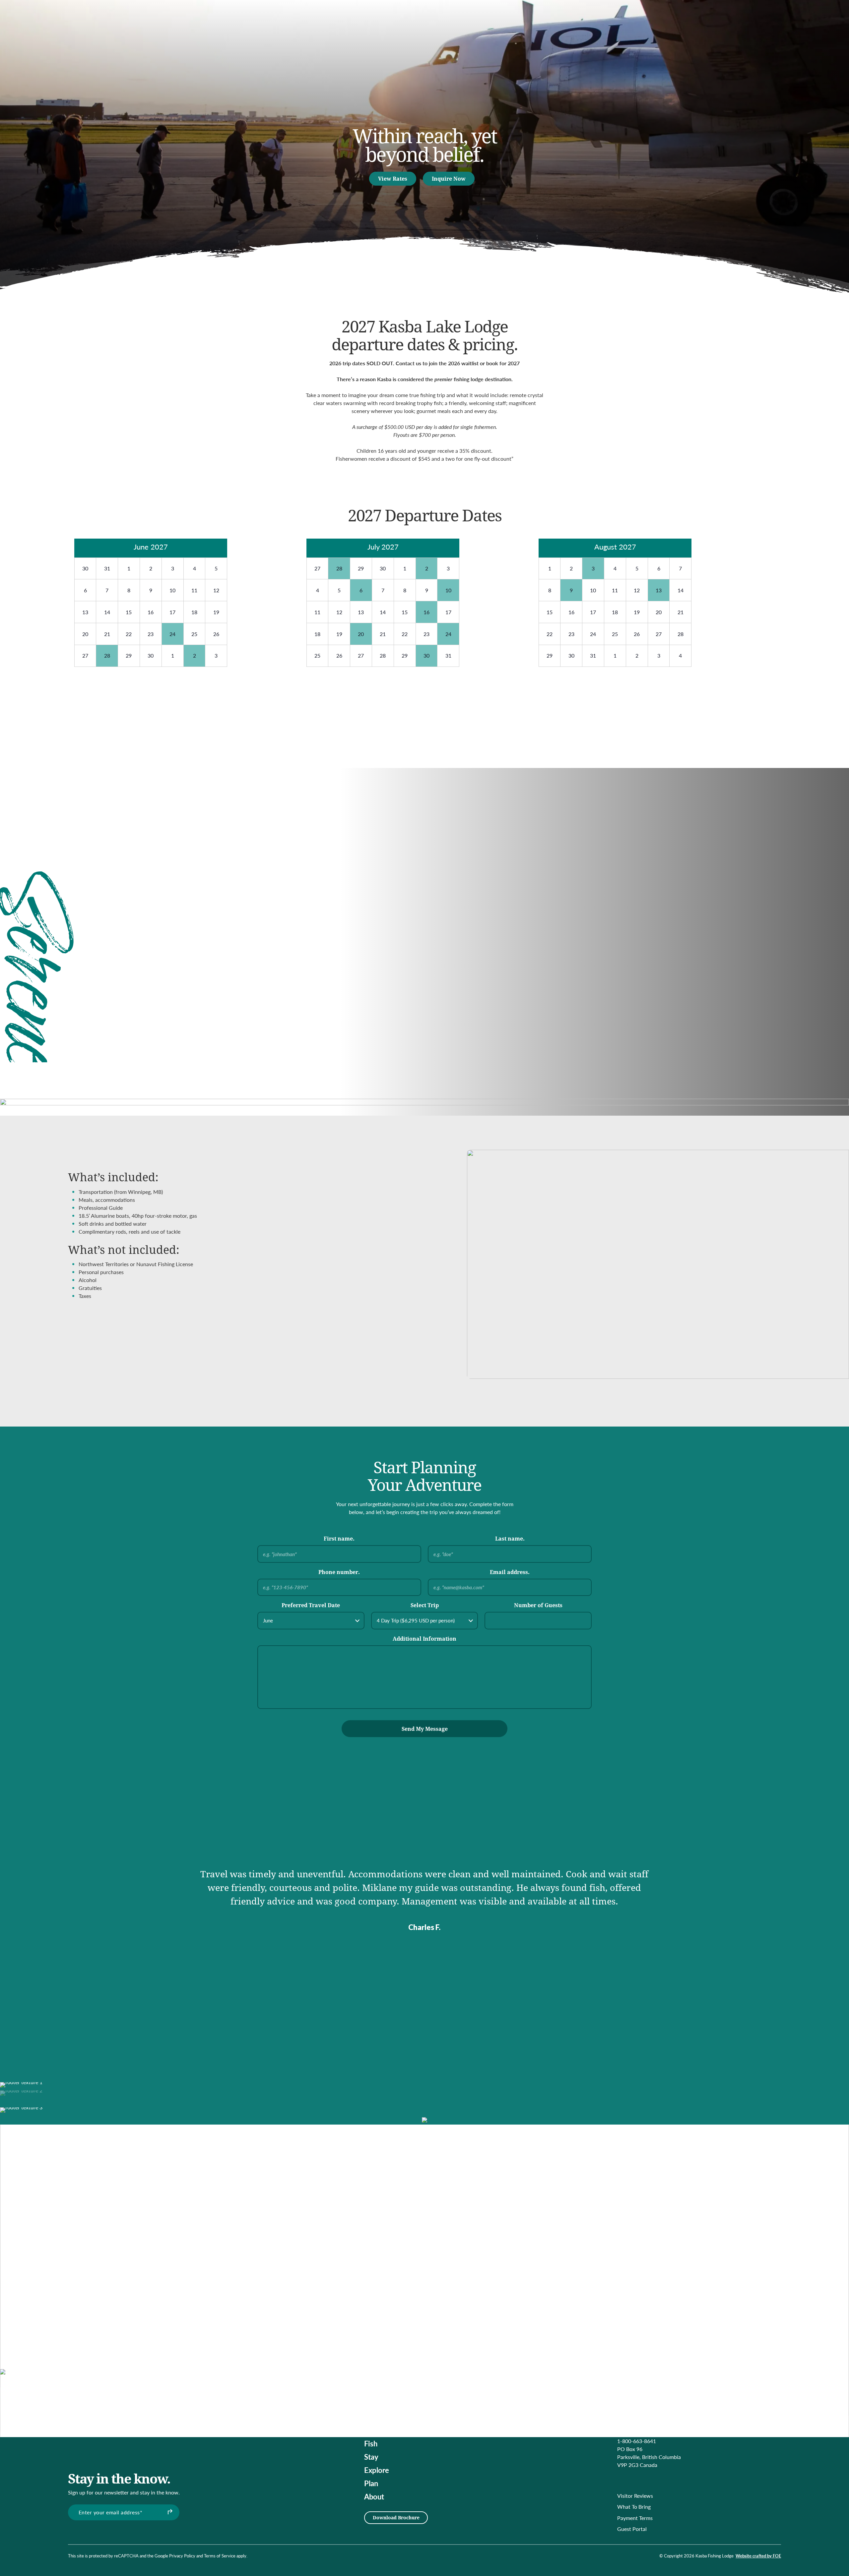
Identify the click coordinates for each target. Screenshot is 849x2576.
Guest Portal (632, 2529)
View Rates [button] (393, 178)
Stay (371, 2457)
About (374, 2496)
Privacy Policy (182, 2556)
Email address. (510, 1572)
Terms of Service (220, 2556)
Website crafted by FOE (758, 2556)
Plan (371, 2483)
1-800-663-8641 (637, 2441)
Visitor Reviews (635, 2496)
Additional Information (424, 1639)
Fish (371, 2443)
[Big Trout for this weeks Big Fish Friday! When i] (281, 2271)
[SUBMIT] (169, 2512)
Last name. (510, 1538)
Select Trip (425, 1605)
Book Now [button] (266, 790)
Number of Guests (538, 1605)
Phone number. (339, 1572)
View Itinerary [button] (597, 972)
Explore (377, 2470)
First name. (339, 1538)
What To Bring (634, 2507)
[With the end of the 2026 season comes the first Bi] (348, 2307)
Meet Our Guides (522, 2322)
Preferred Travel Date (311, 1605)
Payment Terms (635, 2518)
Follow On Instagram (522, 2303)
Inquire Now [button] (449, 178)
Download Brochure (396, 2517)
